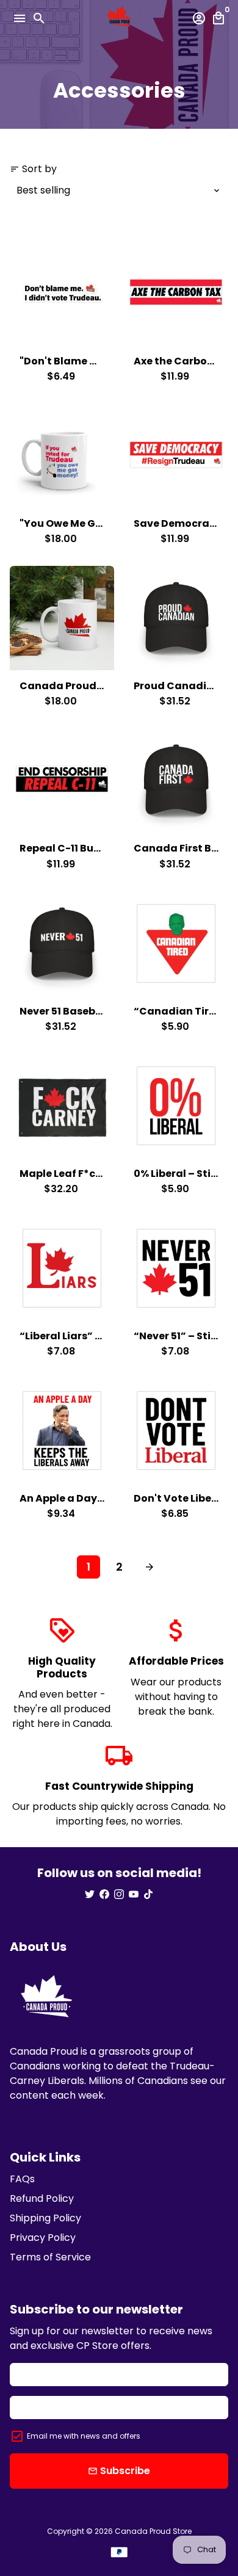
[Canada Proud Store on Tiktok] (148, 1894)
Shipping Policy (45, 2218)
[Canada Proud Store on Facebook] (104, 1894)
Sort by (33, 169)
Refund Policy (42, 2198)
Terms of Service (50, 2257)
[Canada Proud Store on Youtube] (134, 1894)
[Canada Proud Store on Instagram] (119, 1894)
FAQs (22, 2179)
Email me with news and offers (84, 2436)
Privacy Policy (43, 2238)
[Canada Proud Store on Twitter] (90, 1894)
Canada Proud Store (153, 2531)
